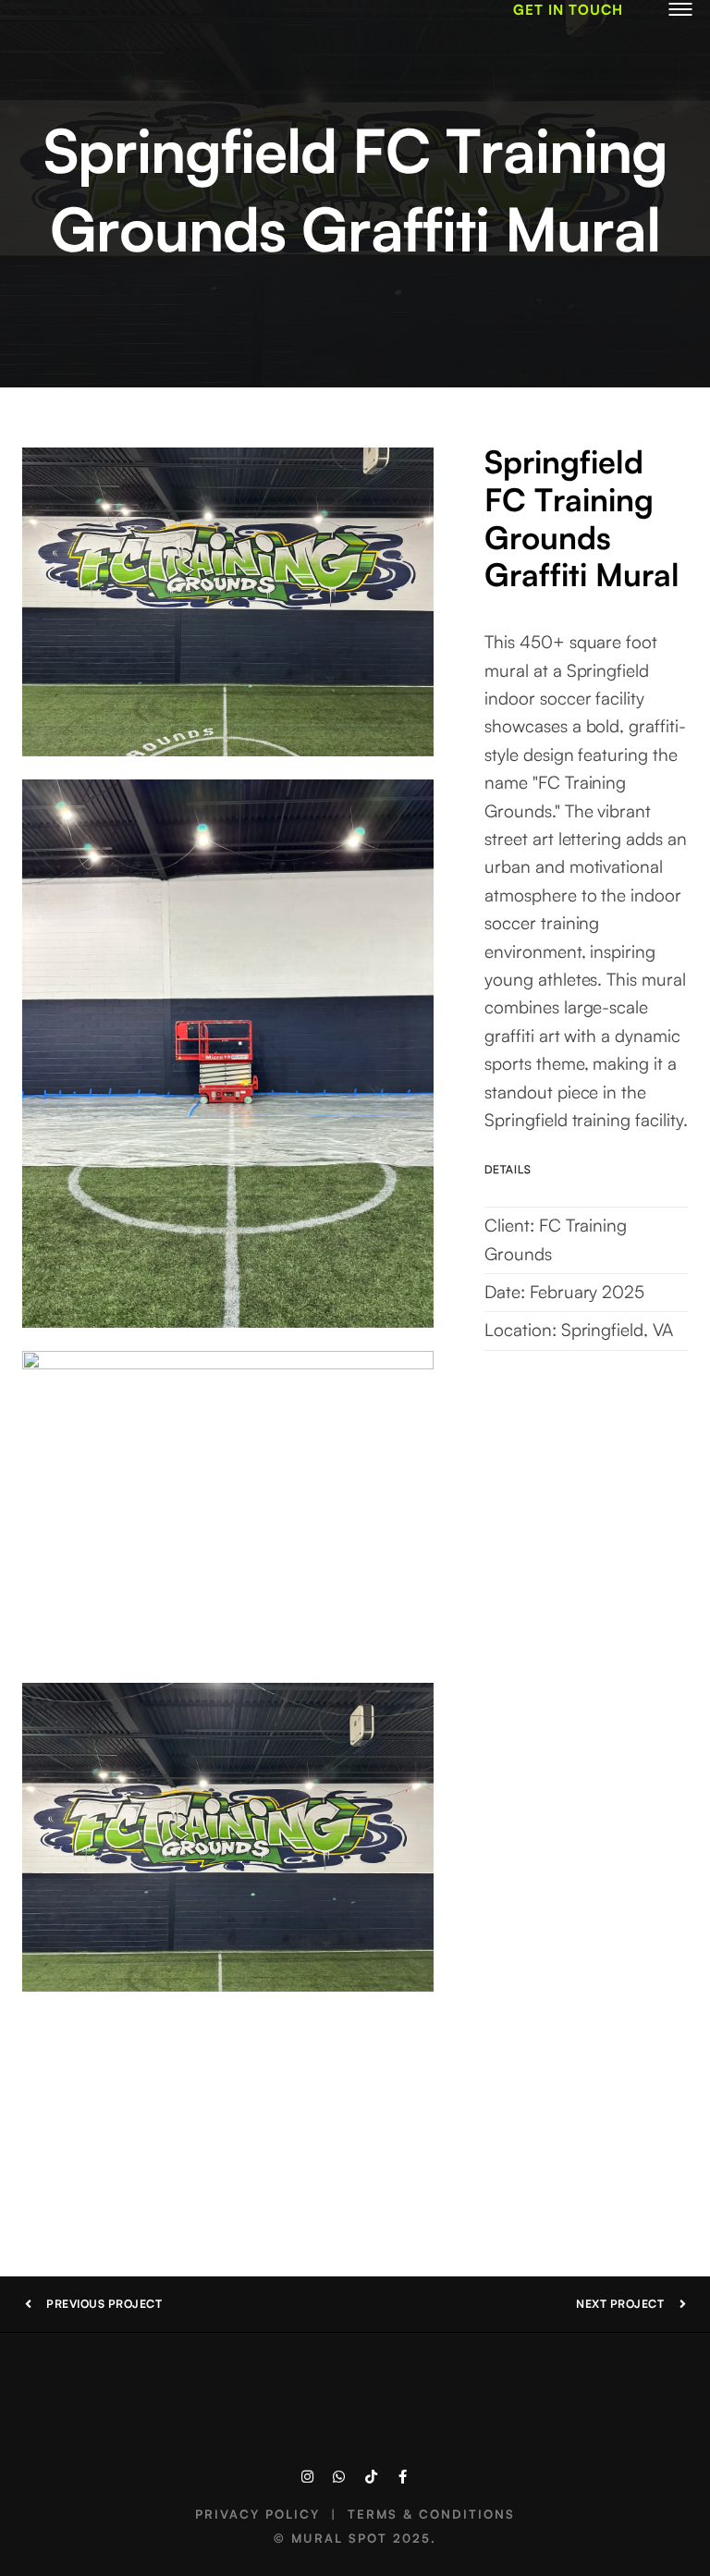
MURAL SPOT (339, 2538)
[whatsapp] (339, 2477)
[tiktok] (371, 2477)
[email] (402, 2477)
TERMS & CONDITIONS (431, 2514)
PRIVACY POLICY (257, 2514)
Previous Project (104, 2304)
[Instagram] (308, 2477)
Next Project (620, 2304)
